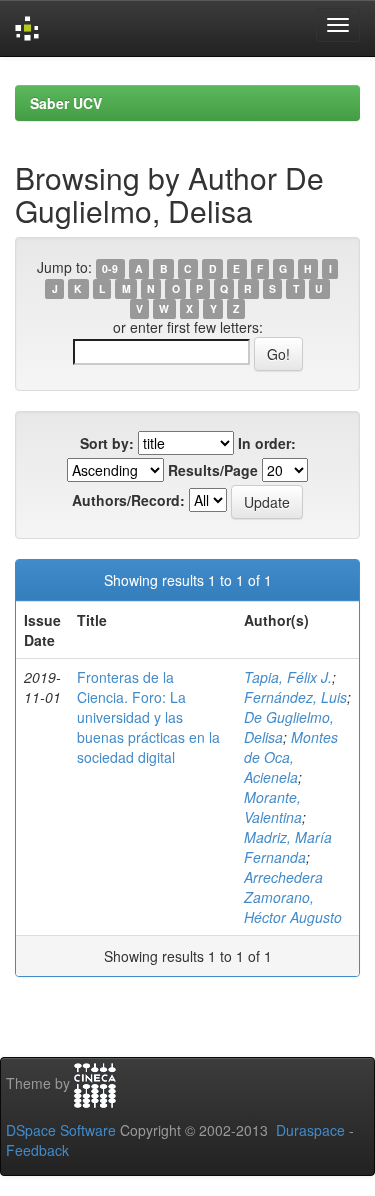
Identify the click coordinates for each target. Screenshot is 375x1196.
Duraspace (310, 1130)
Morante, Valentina (273, 807)
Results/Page (213, 470)
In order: (267, 443)
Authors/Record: (128, 500)
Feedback (37, 1150)
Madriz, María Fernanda (288, 847)
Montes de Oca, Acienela (291, 757)
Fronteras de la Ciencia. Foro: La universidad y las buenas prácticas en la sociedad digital (148, 717)
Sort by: (107, 443)
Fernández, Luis (295, 697)
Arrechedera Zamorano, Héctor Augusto (293, 897)
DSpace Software (61, 1130)
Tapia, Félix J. (288, 677)
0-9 (110, 268)
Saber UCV (66, 103)
